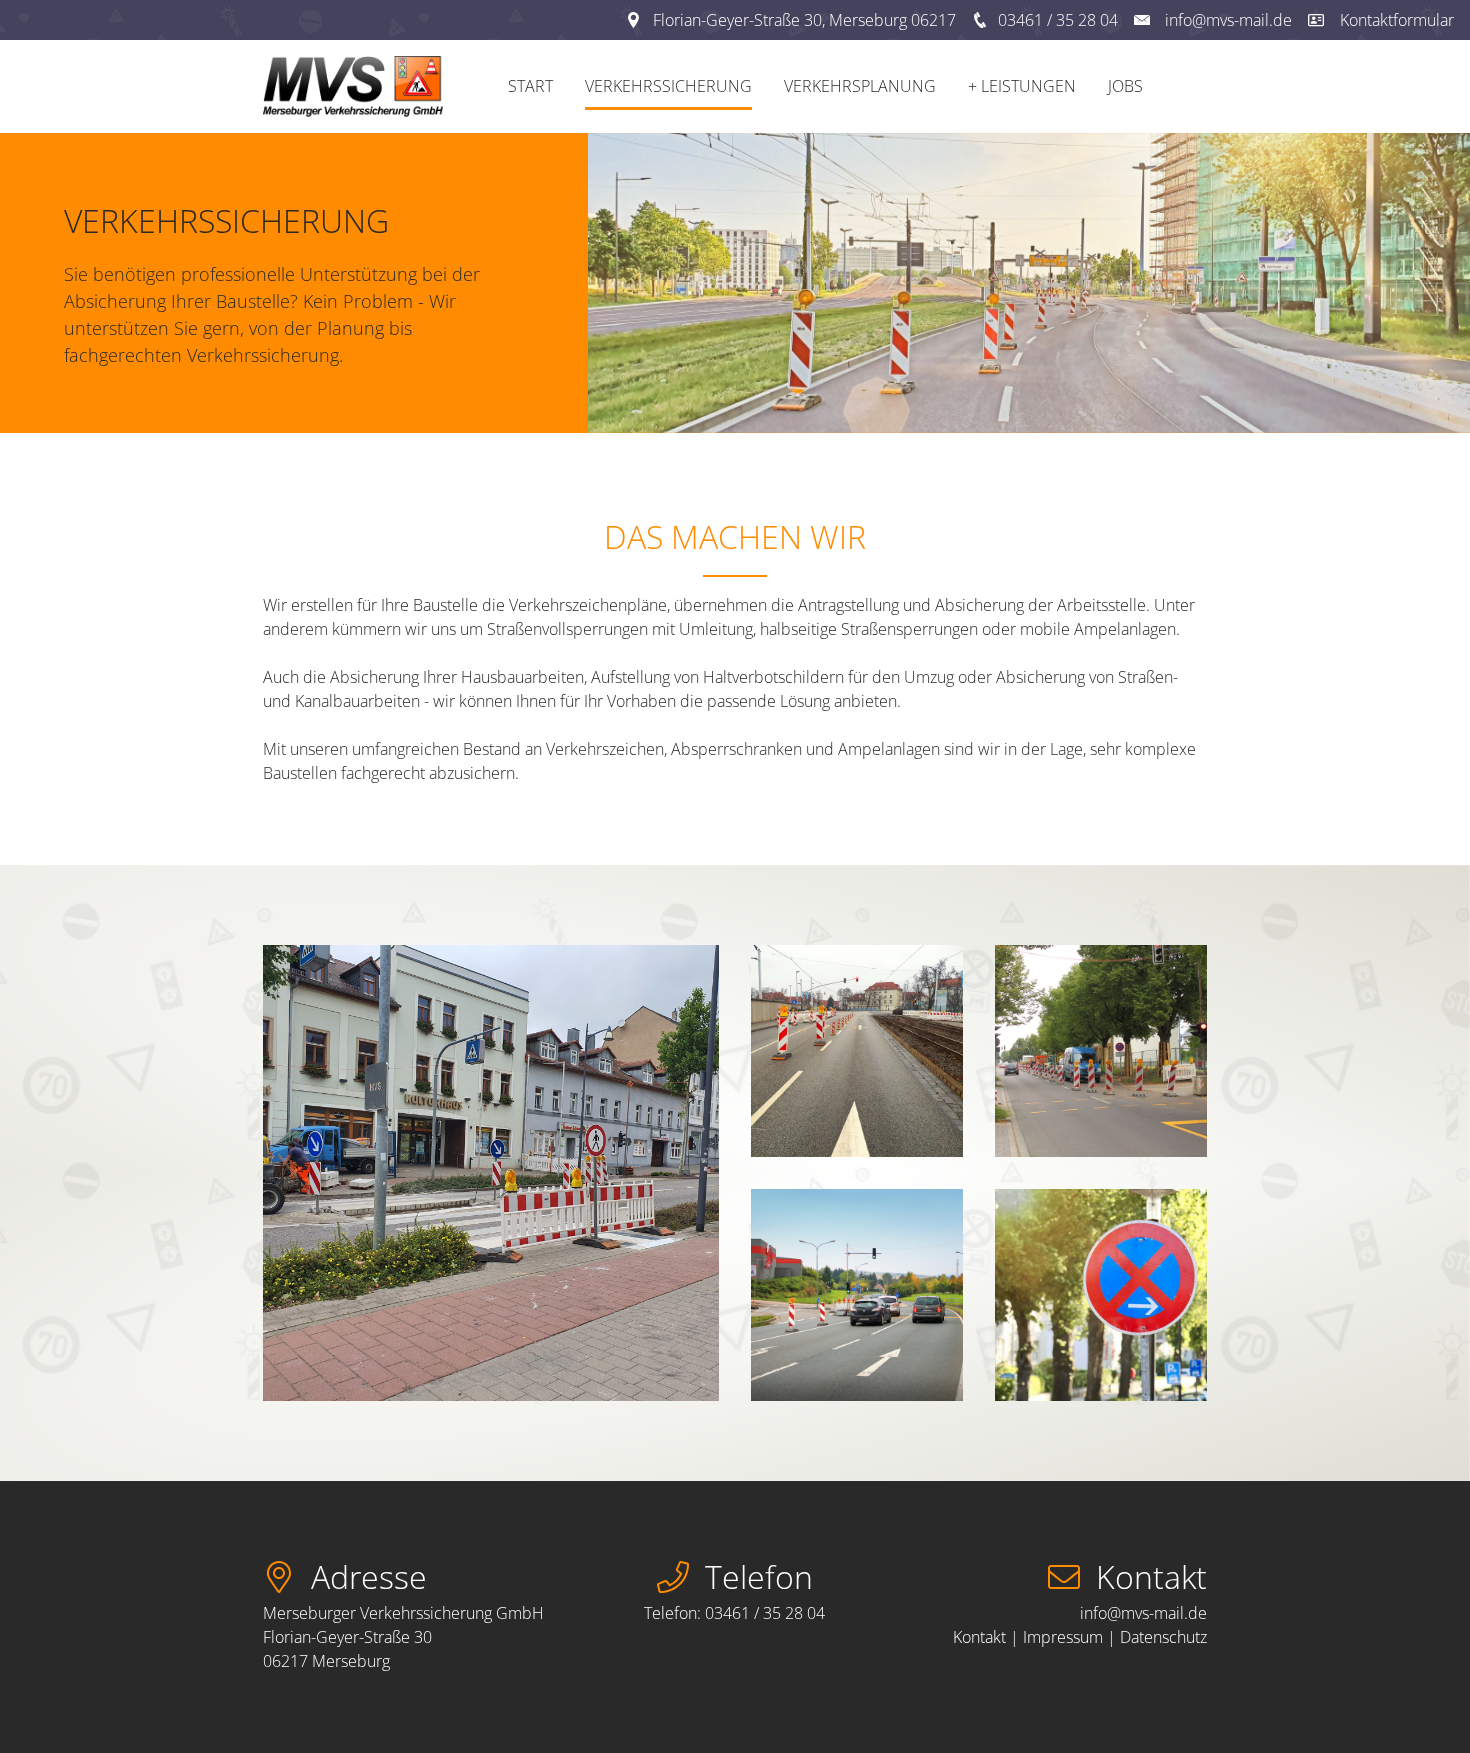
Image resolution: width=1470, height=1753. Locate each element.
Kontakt (979, 1637)
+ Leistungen (1022, 86)
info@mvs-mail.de (1228, 20)
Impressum (1065, 1637)
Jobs (1125, 86)
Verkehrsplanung (860, 86)
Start (530, 86)
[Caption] (491, 1173)
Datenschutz (1163, 1637)
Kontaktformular (1397, 20)
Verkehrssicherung (668, 86)
